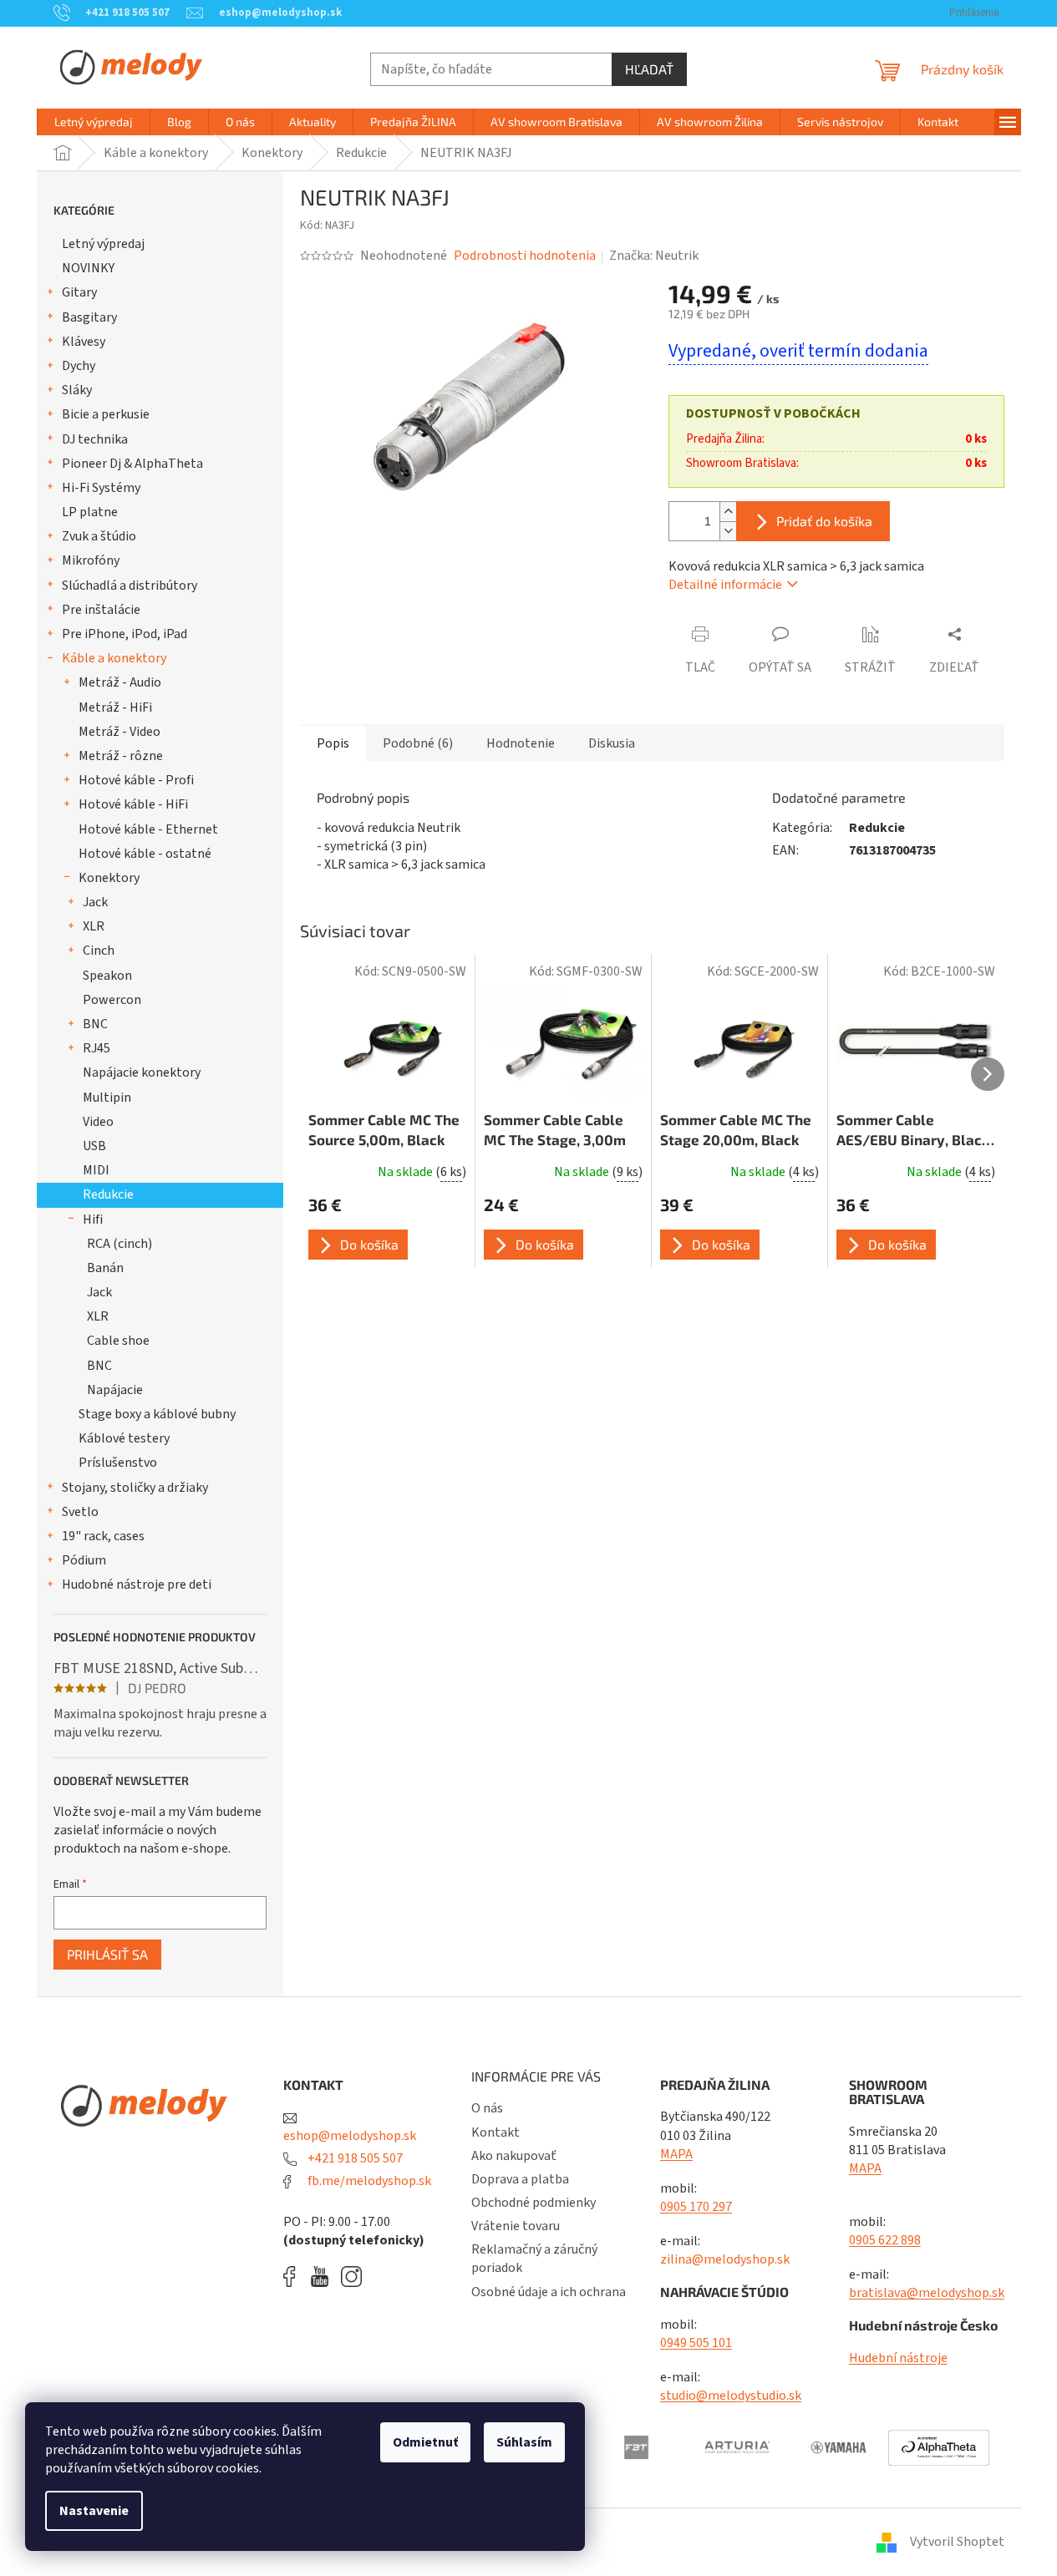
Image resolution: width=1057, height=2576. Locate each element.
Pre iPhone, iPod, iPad (125, 634)
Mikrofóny (91, 560)
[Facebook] (295, 2277)
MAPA (676, 2154)
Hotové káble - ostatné (145, 854)
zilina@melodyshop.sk (725, 2259)
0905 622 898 (885, 2240)
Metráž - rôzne (121, 756)
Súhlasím (524, 2442)
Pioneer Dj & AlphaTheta (132, 464)
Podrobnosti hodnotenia (525, 256)
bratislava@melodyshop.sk (927, 2293)
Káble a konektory (114, 658)
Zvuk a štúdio (99, 536)
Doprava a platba (520, 2179)
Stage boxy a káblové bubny (157, 1414)
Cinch (99, 951)
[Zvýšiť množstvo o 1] (728, 512)
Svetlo (80, 1512)
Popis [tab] (333, 743)
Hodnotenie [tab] (521, 743)
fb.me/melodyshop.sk (368, 2181)
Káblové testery (124, 1438)
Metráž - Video (119, 732)
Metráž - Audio (120, 682)
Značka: (654, 256)
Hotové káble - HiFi (133, 804)
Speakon (107, 976)
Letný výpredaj (103, 244)
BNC (95, 1024)
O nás (487, 2108)
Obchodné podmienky (534, 2203)
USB (94, 1146)
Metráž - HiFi (115, 707)
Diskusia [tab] (612, 743)
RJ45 (97, 1048)
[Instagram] (351, 2277)
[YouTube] (324, 2277)
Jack (95, 902)
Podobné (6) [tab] (418, 743)
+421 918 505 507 (354, 2158)
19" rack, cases (103, 1536)
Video (98, 1122)
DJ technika (95, 439)
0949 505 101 (696, 2343)
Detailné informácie (725, 585)
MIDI (96, 1170)
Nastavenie (94, 2511)
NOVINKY (88, 268)
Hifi (93, 1220)
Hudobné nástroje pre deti (137, 1585)
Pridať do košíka (824, 521)
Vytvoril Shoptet (957, 2542)
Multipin (107, 1098)
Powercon (112, 1000)
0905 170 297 (696, 2207)
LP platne (90, 512)
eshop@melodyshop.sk (350, 2135)
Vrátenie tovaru (516, 2226)
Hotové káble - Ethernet (148, 829)
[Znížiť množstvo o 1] (728, 531)
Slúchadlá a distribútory (130, 586)
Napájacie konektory (142, 1072)
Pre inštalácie (101, 610)
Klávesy (84, 342)
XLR (94, 926)
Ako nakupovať (514, 2156)
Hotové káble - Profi (136, 780)
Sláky (77, 390)
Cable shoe (118, 1341)
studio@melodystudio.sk (731, 2396)
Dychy (79, 366)
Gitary (79, 292)
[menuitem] (94, 122)
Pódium (84, 1560)
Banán (105, 1268)
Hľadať (649, 69)
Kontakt (495, 2132)
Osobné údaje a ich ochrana (549, 2292)
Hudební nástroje (898, 2358)
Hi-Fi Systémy (101, 488)
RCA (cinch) (119, 1244)
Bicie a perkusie (106, 414)
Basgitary (89, 317)
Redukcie (108, 1194)
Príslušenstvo (118, 1463)
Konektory (109, 878)
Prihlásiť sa (107, 1954)
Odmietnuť (425, 2442)
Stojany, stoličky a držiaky (135, 1488)
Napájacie (115, 1390)
